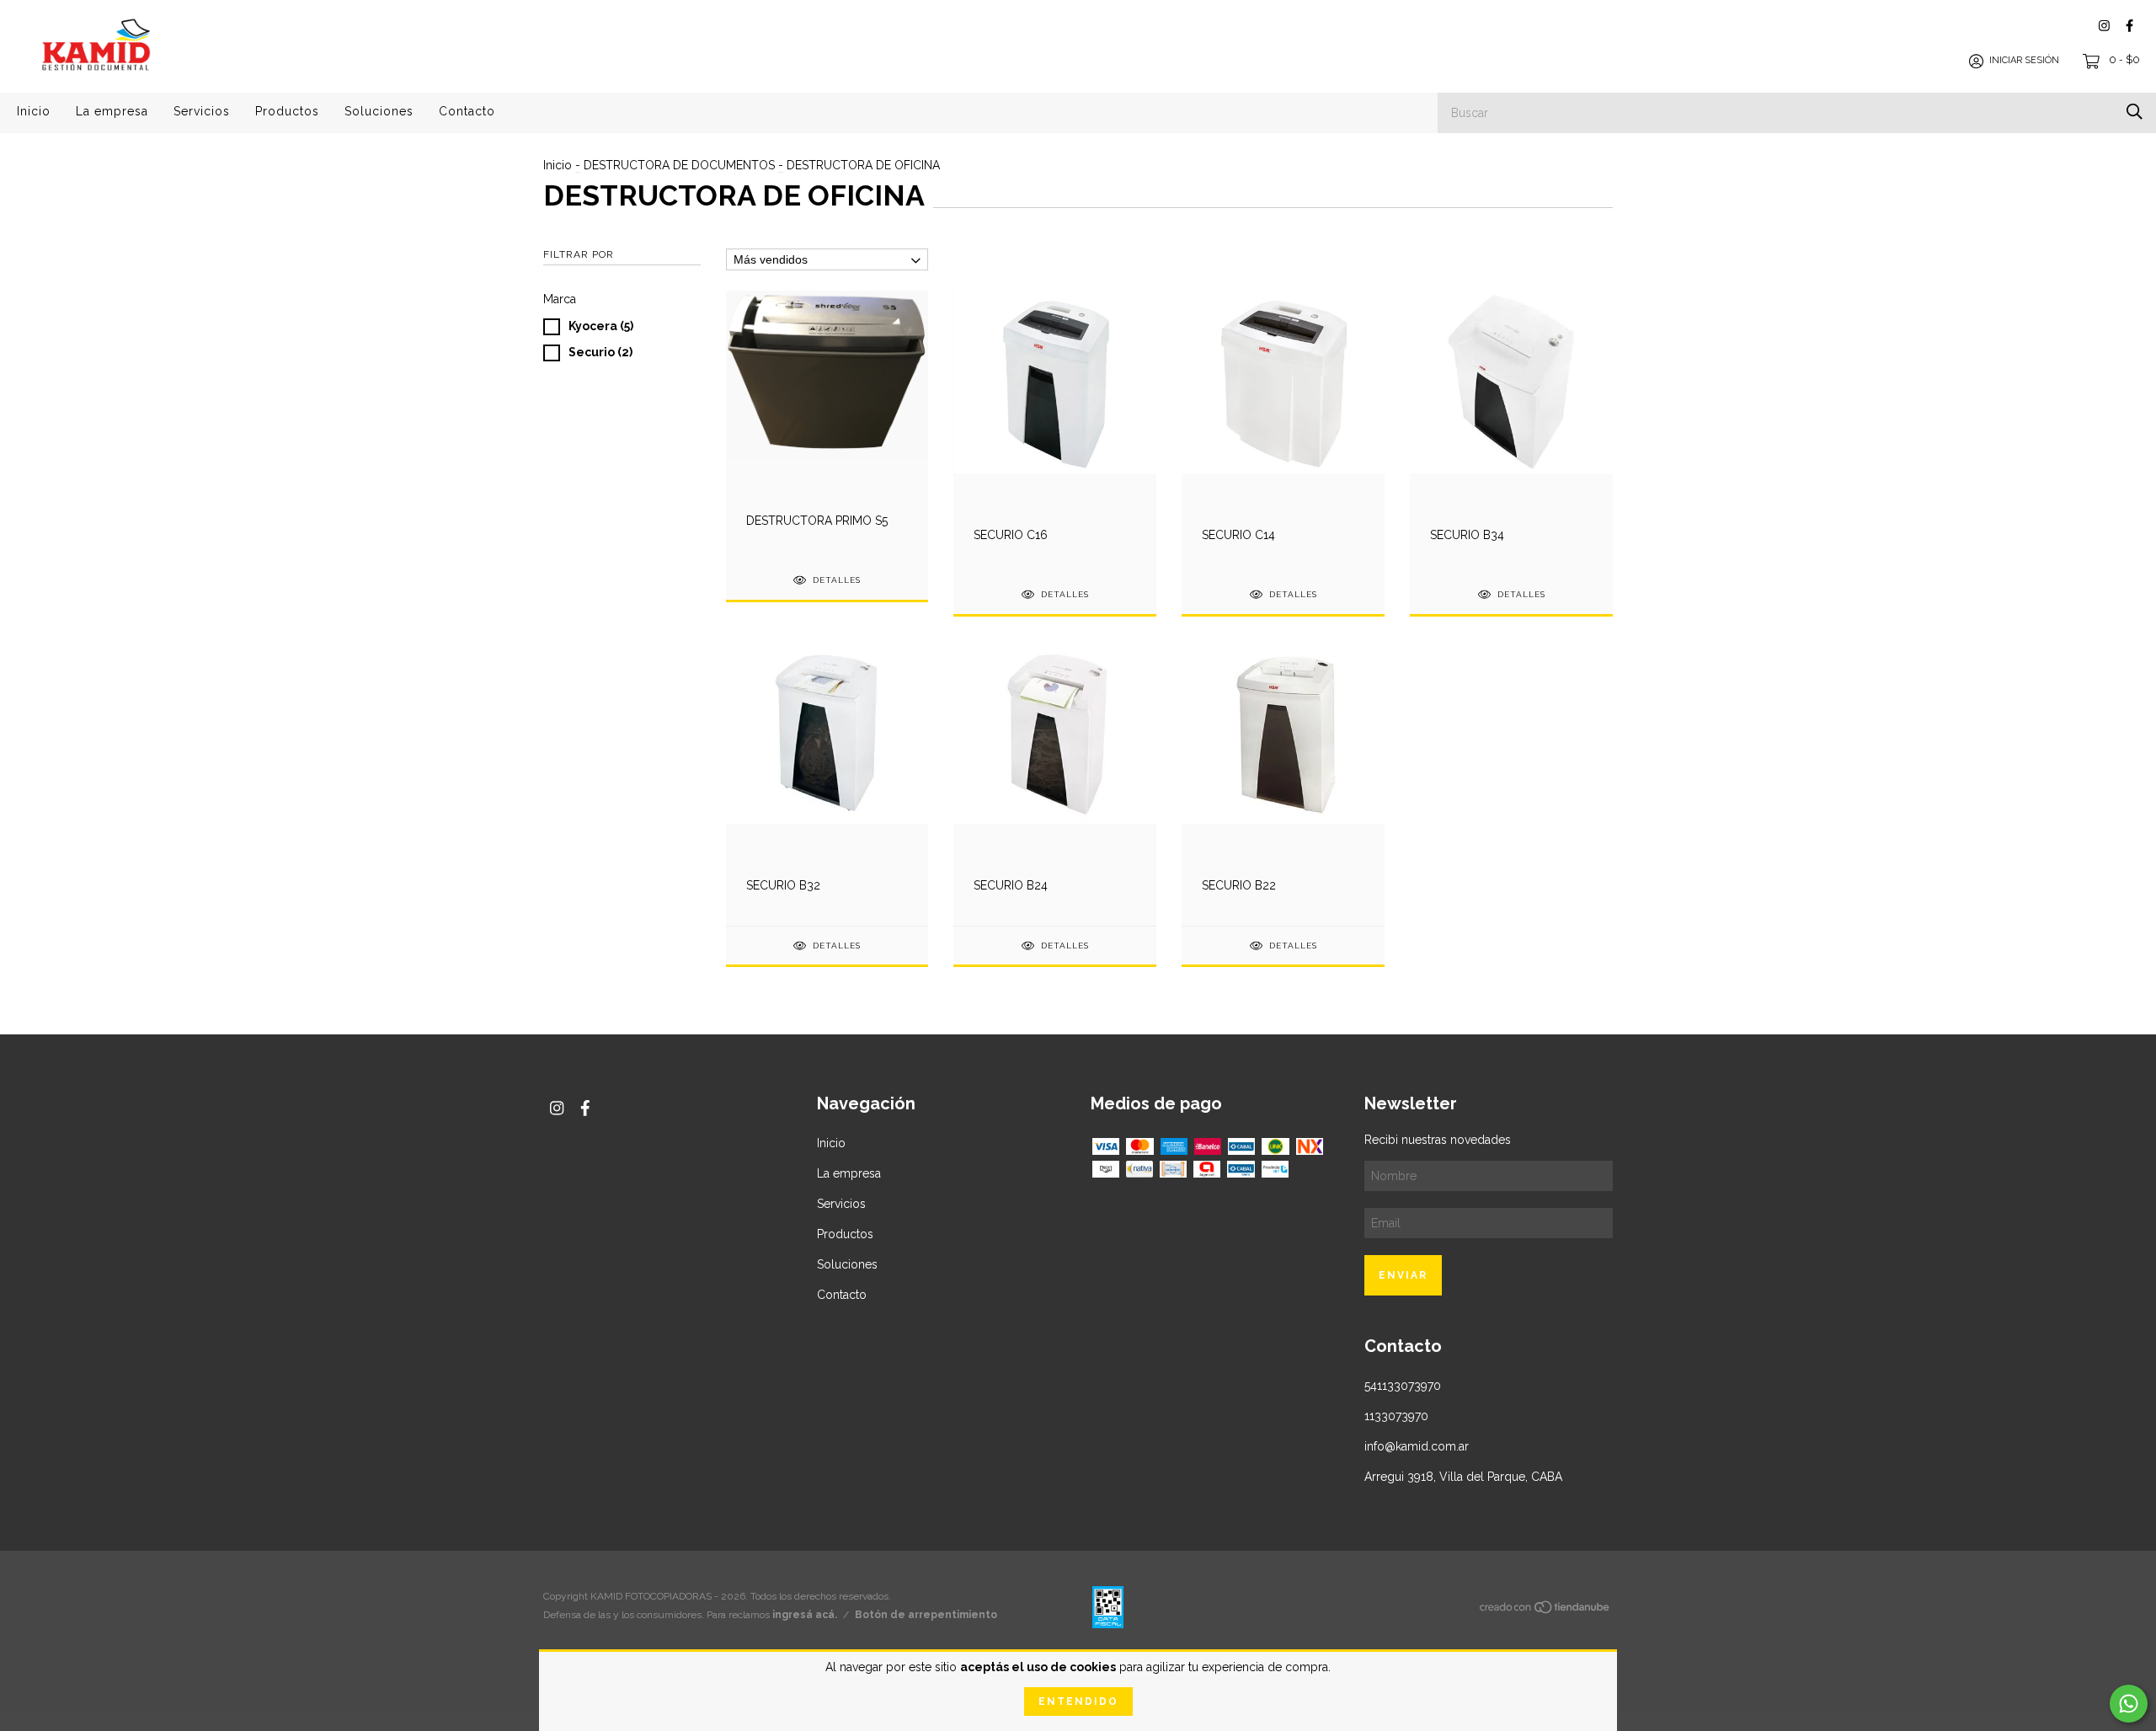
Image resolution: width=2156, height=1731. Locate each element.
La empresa (112, 111)
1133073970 (1396, 1416)
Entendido (1078, 1702)
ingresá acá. (805, 1615)
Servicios (202, 111)
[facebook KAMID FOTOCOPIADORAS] (2129, 26)
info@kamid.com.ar (1417, 1446)
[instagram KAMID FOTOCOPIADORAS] (2104, 26)
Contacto (467, 111)
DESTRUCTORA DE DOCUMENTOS (679, 165)
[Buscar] (2135, 112)
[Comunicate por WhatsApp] (2129, 1704)
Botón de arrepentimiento (926, 1615)
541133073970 (1403, 1386)
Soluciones (379, 111)
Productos (287, 111)
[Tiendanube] (1545, 1611)
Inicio (34, 111)
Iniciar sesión (2024, 61)
